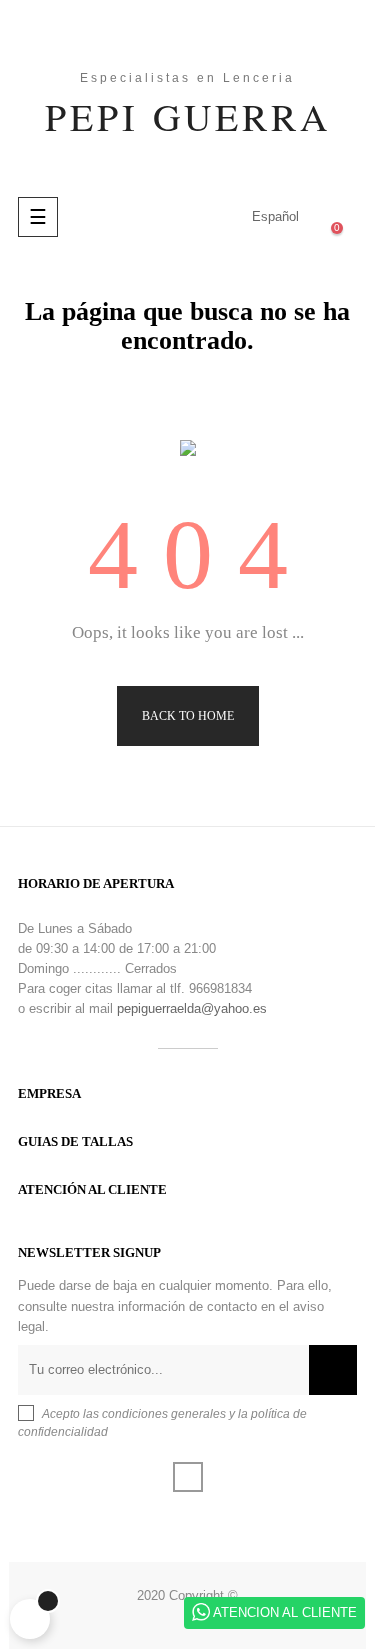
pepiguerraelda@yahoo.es (192, 1008)
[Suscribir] (333, 1370)
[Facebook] (188, 1477)
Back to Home (188, 716)
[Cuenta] (192, 217)
